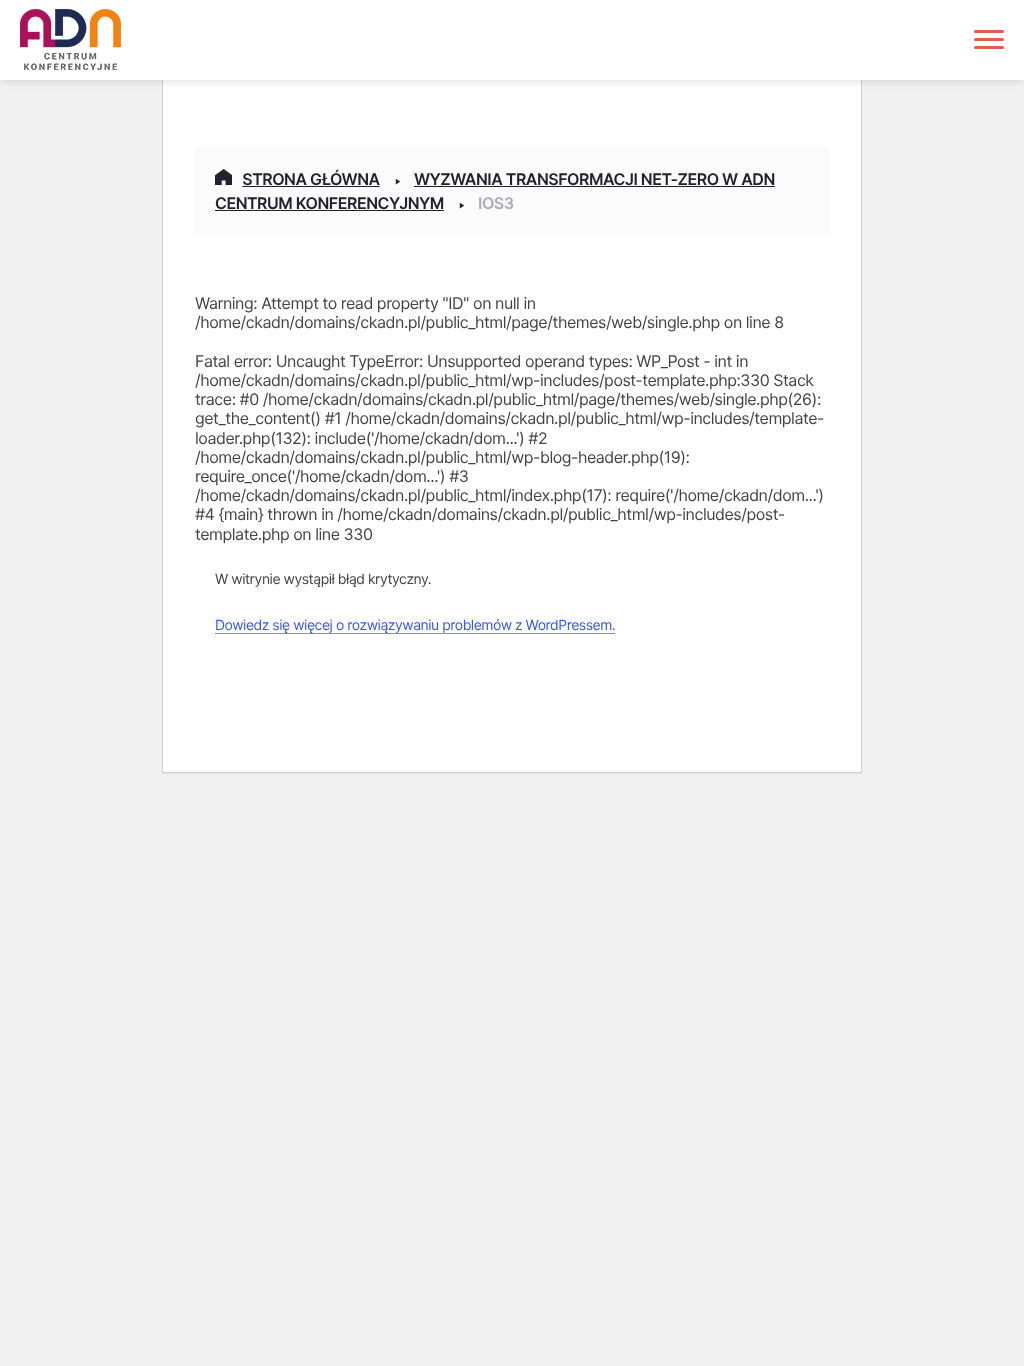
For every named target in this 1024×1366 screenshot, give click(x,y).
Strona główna (310, 179)
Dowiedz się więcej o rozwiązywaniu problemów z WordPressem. (415, 625)
